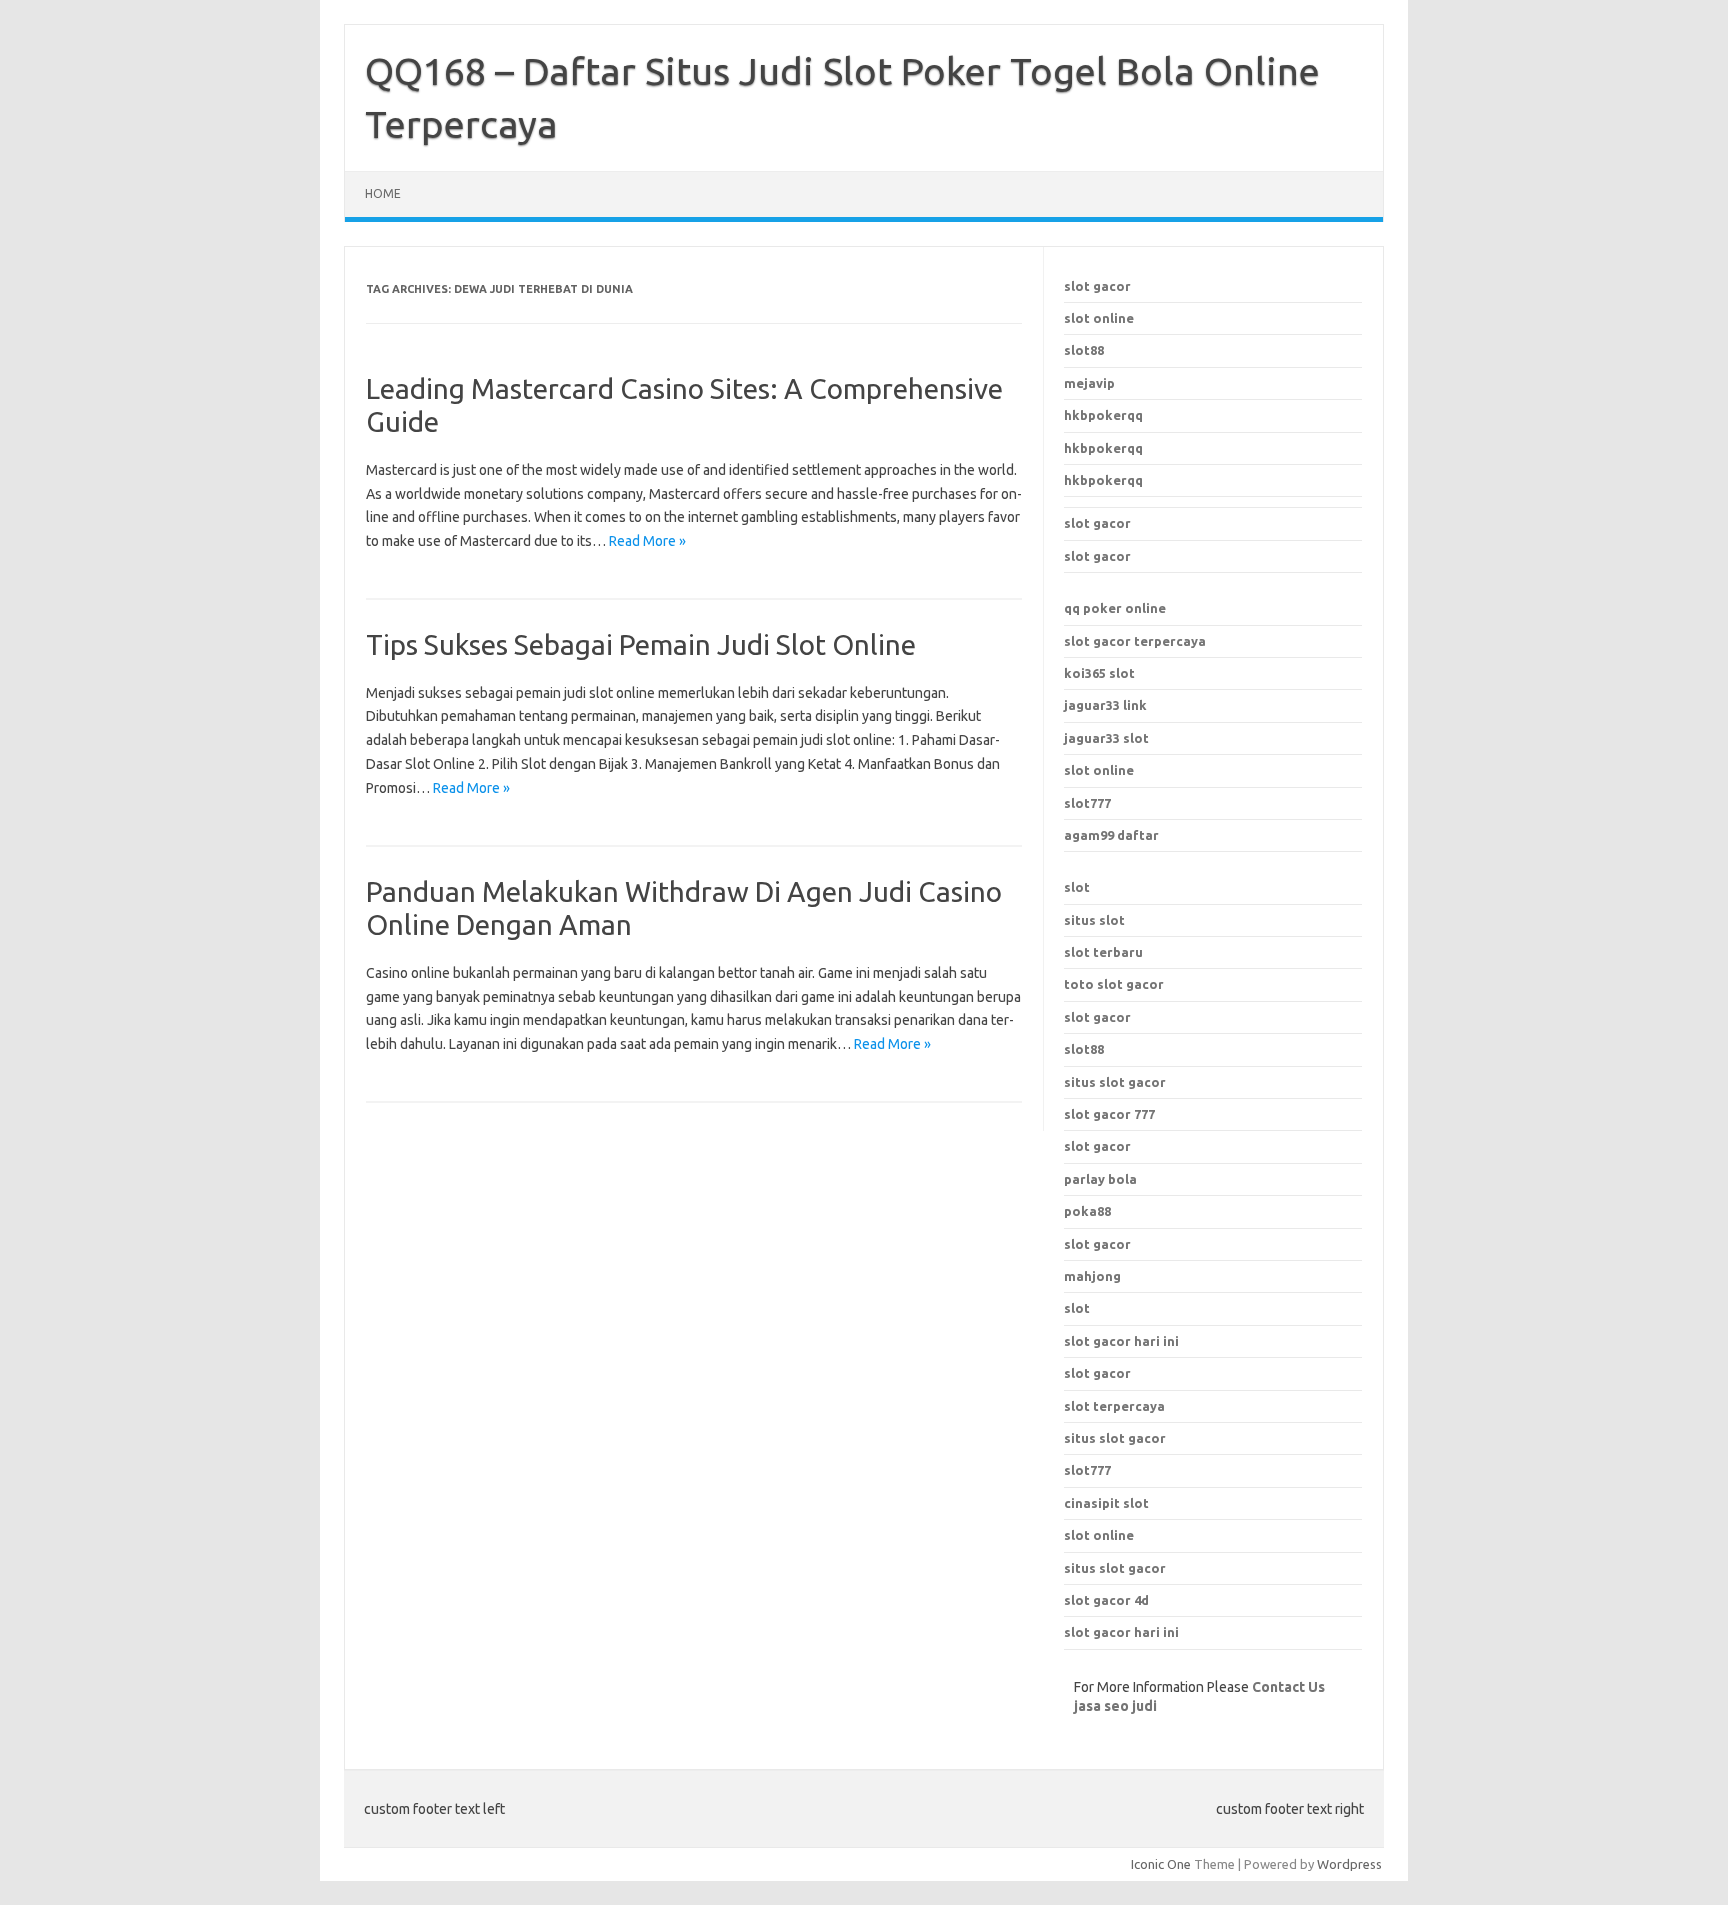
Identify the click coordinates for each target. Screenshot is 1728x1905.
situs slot (1094, 920)
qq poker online (1115, 608)
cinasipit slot (1106, 1503)
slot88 (1084, 350)
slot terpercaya (1114, 1406)
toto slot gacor (1114, 984)
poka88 (1087, 1211)
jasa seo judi (1115, 1706)
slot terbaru (1103, 952)
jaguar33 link (1105, 705)
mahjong (1092, 1276)
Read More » (647, 541)
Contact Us (1288, 1687)
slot (1077, 887)
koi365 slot (1099, 673)
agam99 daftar (1111, 835)
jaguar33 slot (1106, 738)
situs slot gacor (1115, 1438)
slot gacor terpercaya (1135, 641)
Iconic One (1161, 1864)
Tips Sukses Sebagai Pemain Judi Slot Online (641, 644)
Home (383, 193)
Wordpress (1349, 1864)
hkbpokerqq (1103, 415)
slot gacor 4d (1106, 1600)
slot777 (1087, 803)
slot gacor (1097, 286)
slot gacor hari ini (1121, 1341)
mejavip (1089, 383)
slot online (1099, 318)
